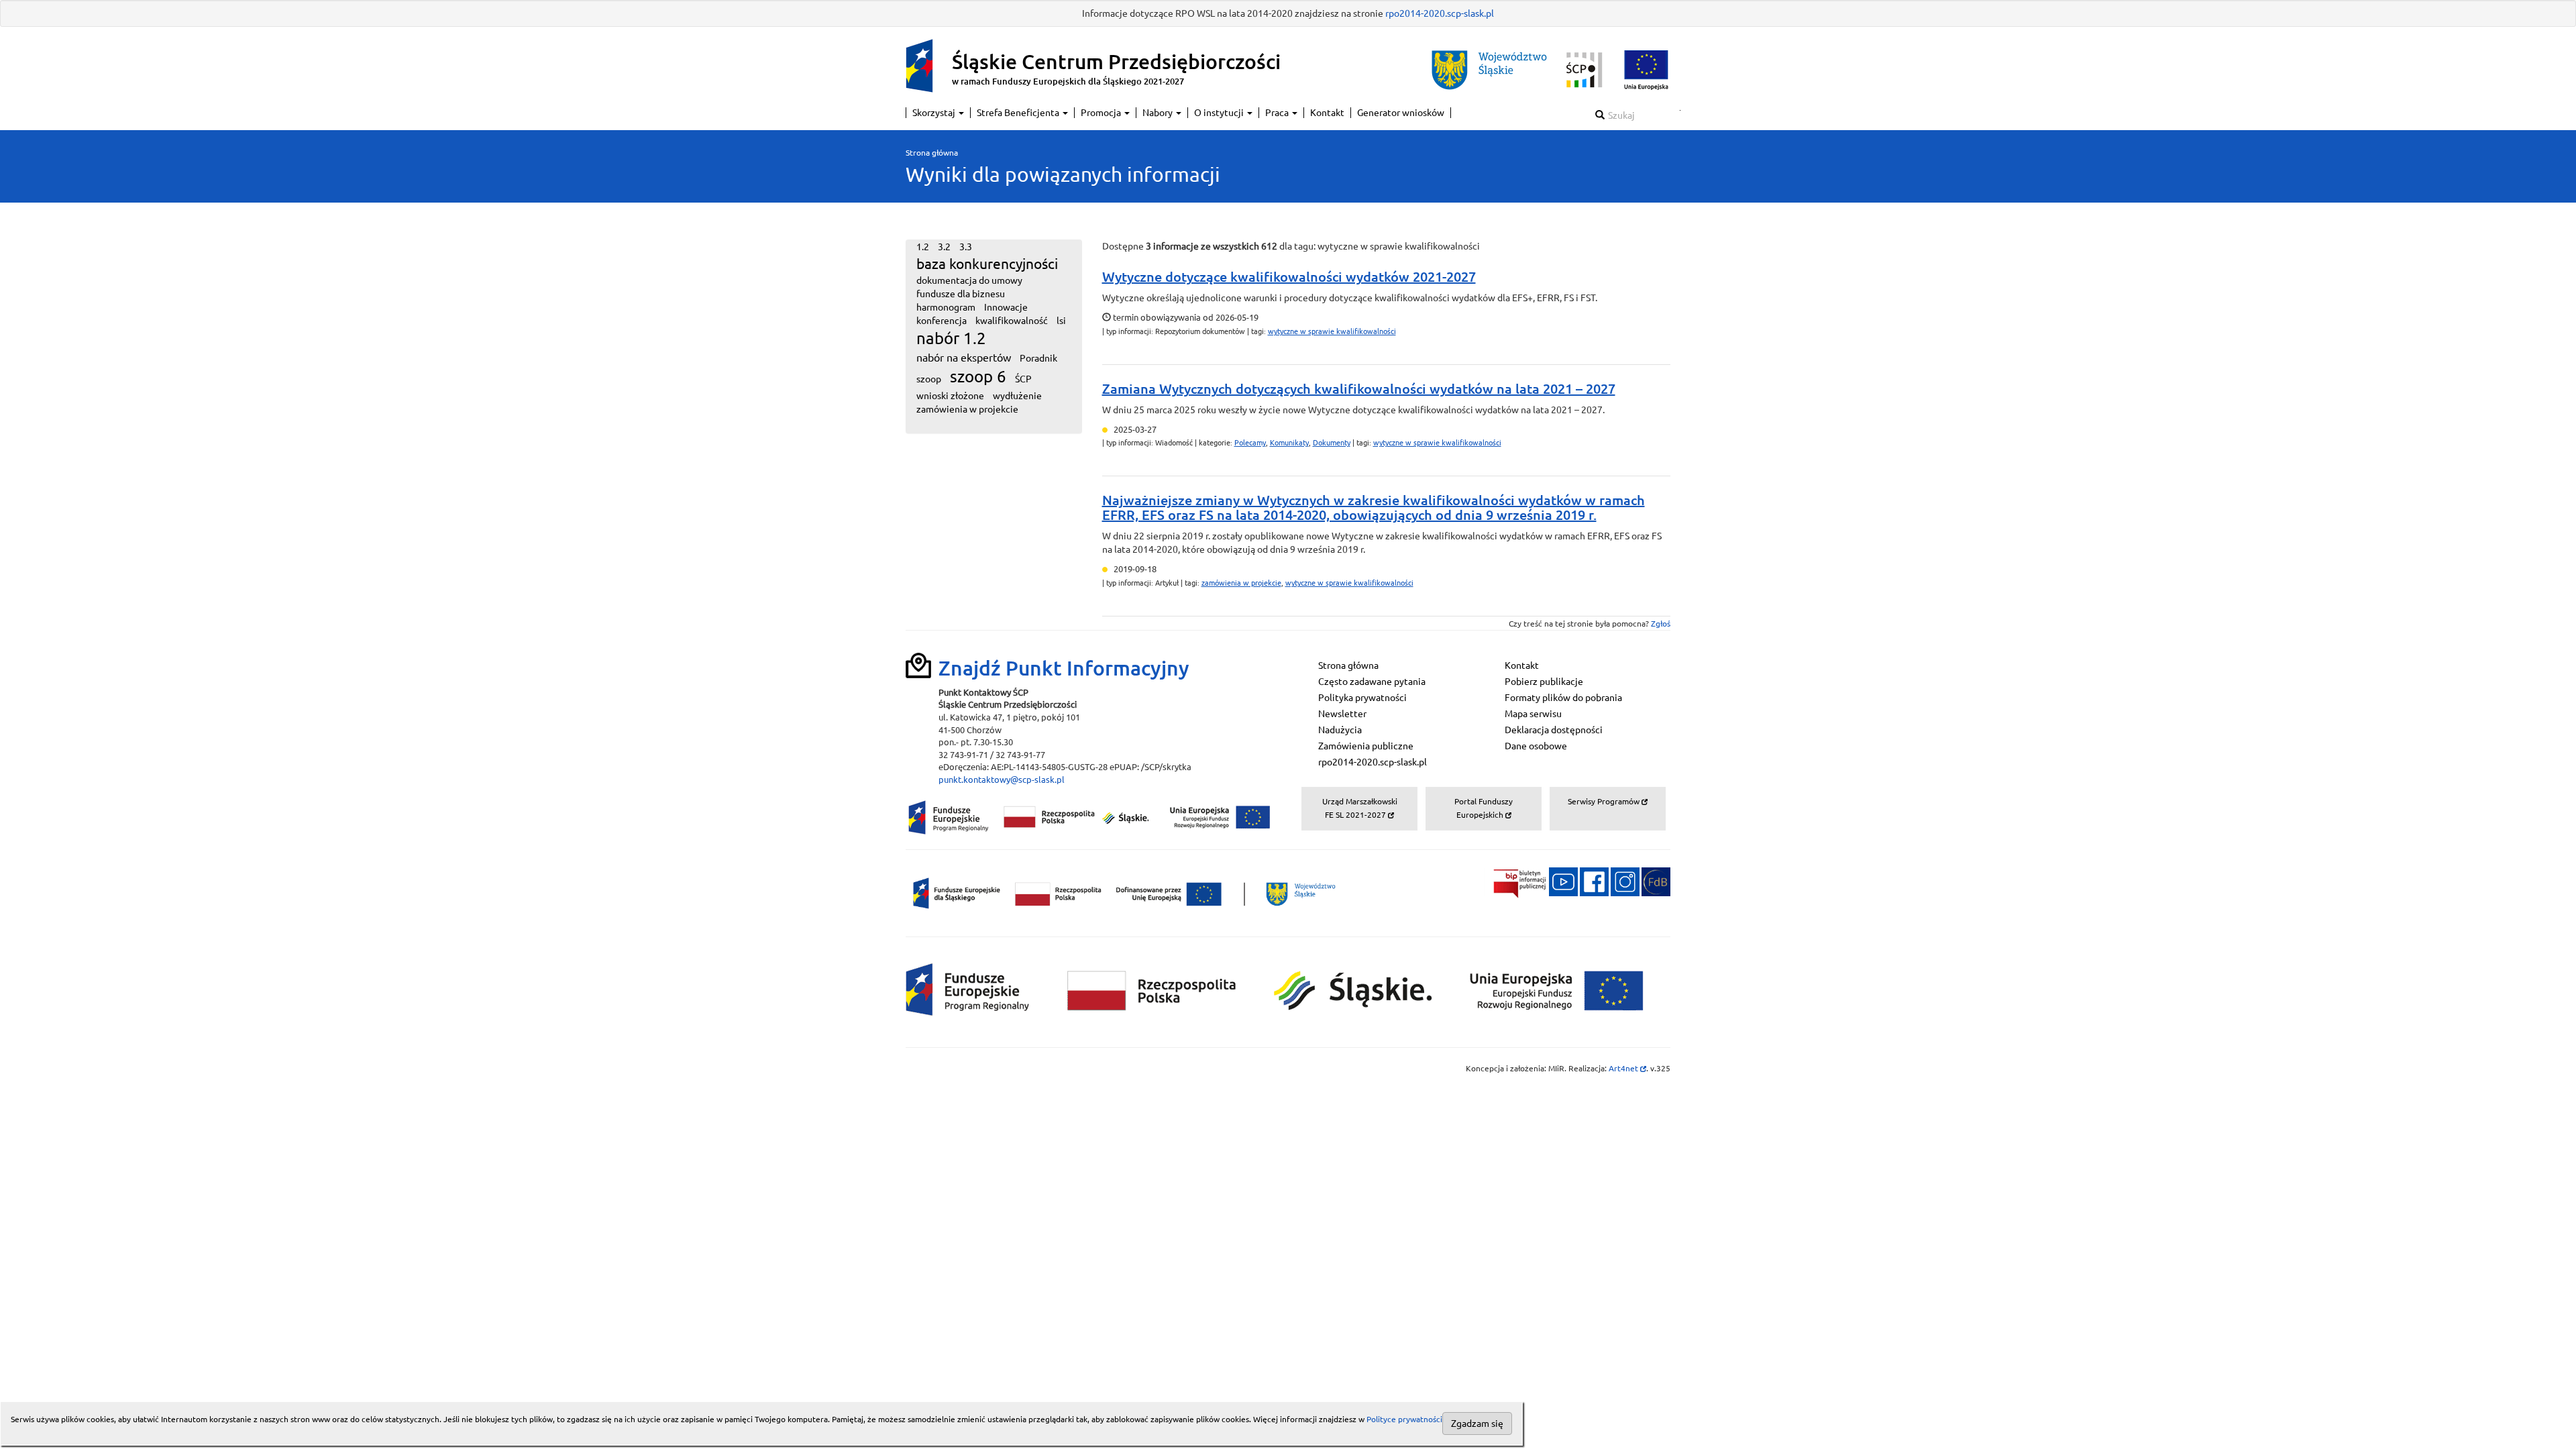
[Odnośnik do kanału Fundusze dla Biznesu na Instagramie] (1625, 881)
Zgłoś (1661, 624)
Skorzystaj (935, 113)
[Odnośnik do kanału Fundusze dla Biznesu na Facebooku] (1594, 881)
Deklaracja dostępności (1554, 730)
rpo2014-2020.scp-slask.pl (1440, 13)
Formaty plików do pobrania (1563, 698)
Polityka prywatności (1362, 698)
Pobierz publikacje (1544, 682)
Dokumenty (1332, 443)
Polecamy (1250, 443)
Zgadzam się (1477, 1424)
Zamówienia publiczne (1366, 746)
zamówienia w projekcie (1241, 583)
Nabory (1159, 113)
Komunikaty (1289, 443)
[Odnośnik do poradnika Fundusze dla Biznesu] (1656, 881)
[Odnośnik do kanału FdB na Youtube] (1563, 881)
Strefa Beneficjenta (1019, 113)
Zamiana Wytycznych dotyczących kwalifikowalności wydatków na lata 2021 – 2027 (1359, 389)
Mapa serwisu (1533, 714)
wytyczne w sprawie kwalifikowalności (1332, 331)
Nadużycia (1340, 730)
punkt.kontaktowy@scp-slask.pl (1002, 780)
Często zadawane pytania (1372, 682)
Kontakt (1327, 113)
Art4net (1627, 1068)
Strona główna (932, 153)
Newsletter (1342, 714)
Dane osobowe (1536, 746)
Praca (1278, 113)
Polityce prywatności (1404, 1419)
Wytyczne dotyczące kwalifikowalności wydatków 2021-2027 (1289, 277)
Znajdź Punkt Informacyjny (1064, 668)
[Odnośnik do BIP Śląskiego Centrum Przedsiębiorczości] (1515, 881)
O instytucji (1220, 113)
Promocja (1102, 113)
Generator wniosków (1401, 113)
